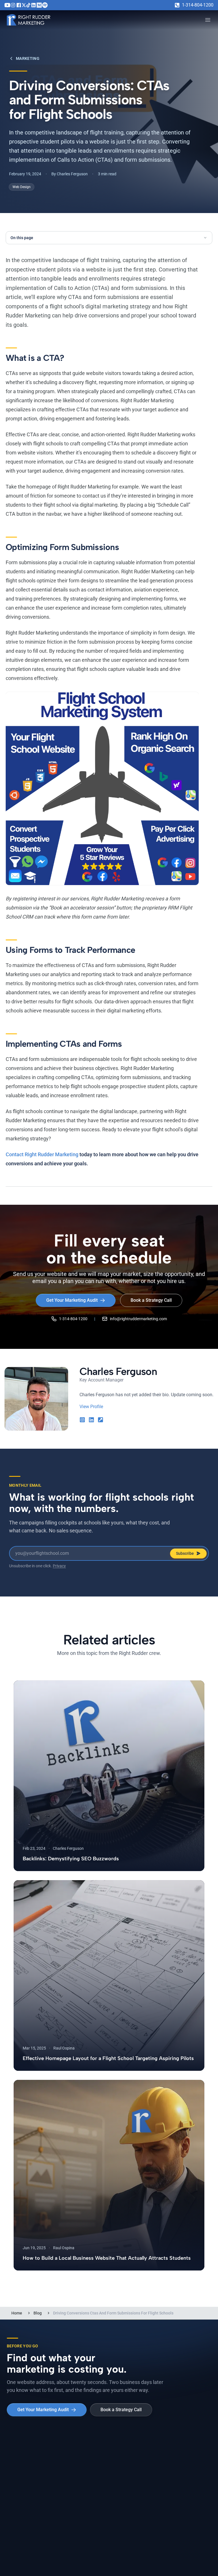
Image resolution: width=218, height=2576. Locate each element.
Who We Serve (127, 2476)
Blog (38, 2313)
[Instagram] (13, 5)
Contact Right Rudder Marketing (42, 1154)
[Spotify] (45, 5)
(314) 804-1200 (123, 2546)
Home (17, 2313)
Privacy (59, 1566)
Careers (174, 2466)
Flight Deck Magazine (80, 2486)
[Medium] (39, 5)
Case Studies (126, 2456)
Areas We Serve (22, 2486)
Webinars (69, 2476)
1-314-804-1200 (198, 5)
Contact (174, 2486)
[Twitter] (24, 5)
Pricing (13, 2466)
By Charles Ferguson (70, 174)
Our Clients (124, 2466)
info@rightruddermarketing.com (138, 1319)
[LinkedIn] (33, 5)
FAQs (119, 2486)
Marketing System (24, 2456)
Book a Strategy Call (151, 1300)
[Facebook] (19, 5)
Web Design (22, 187)
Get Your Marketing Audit (72, 1300)
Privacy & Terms (119, 2560)
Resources (70, 2497)
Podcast (68, 2466)
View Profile (91, 1407)
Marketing (28, 58)
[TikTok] (28, 5)
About (173, 2456)
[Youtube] (7, 5)
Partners (175, 2476)
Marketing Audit (22, 2476)
